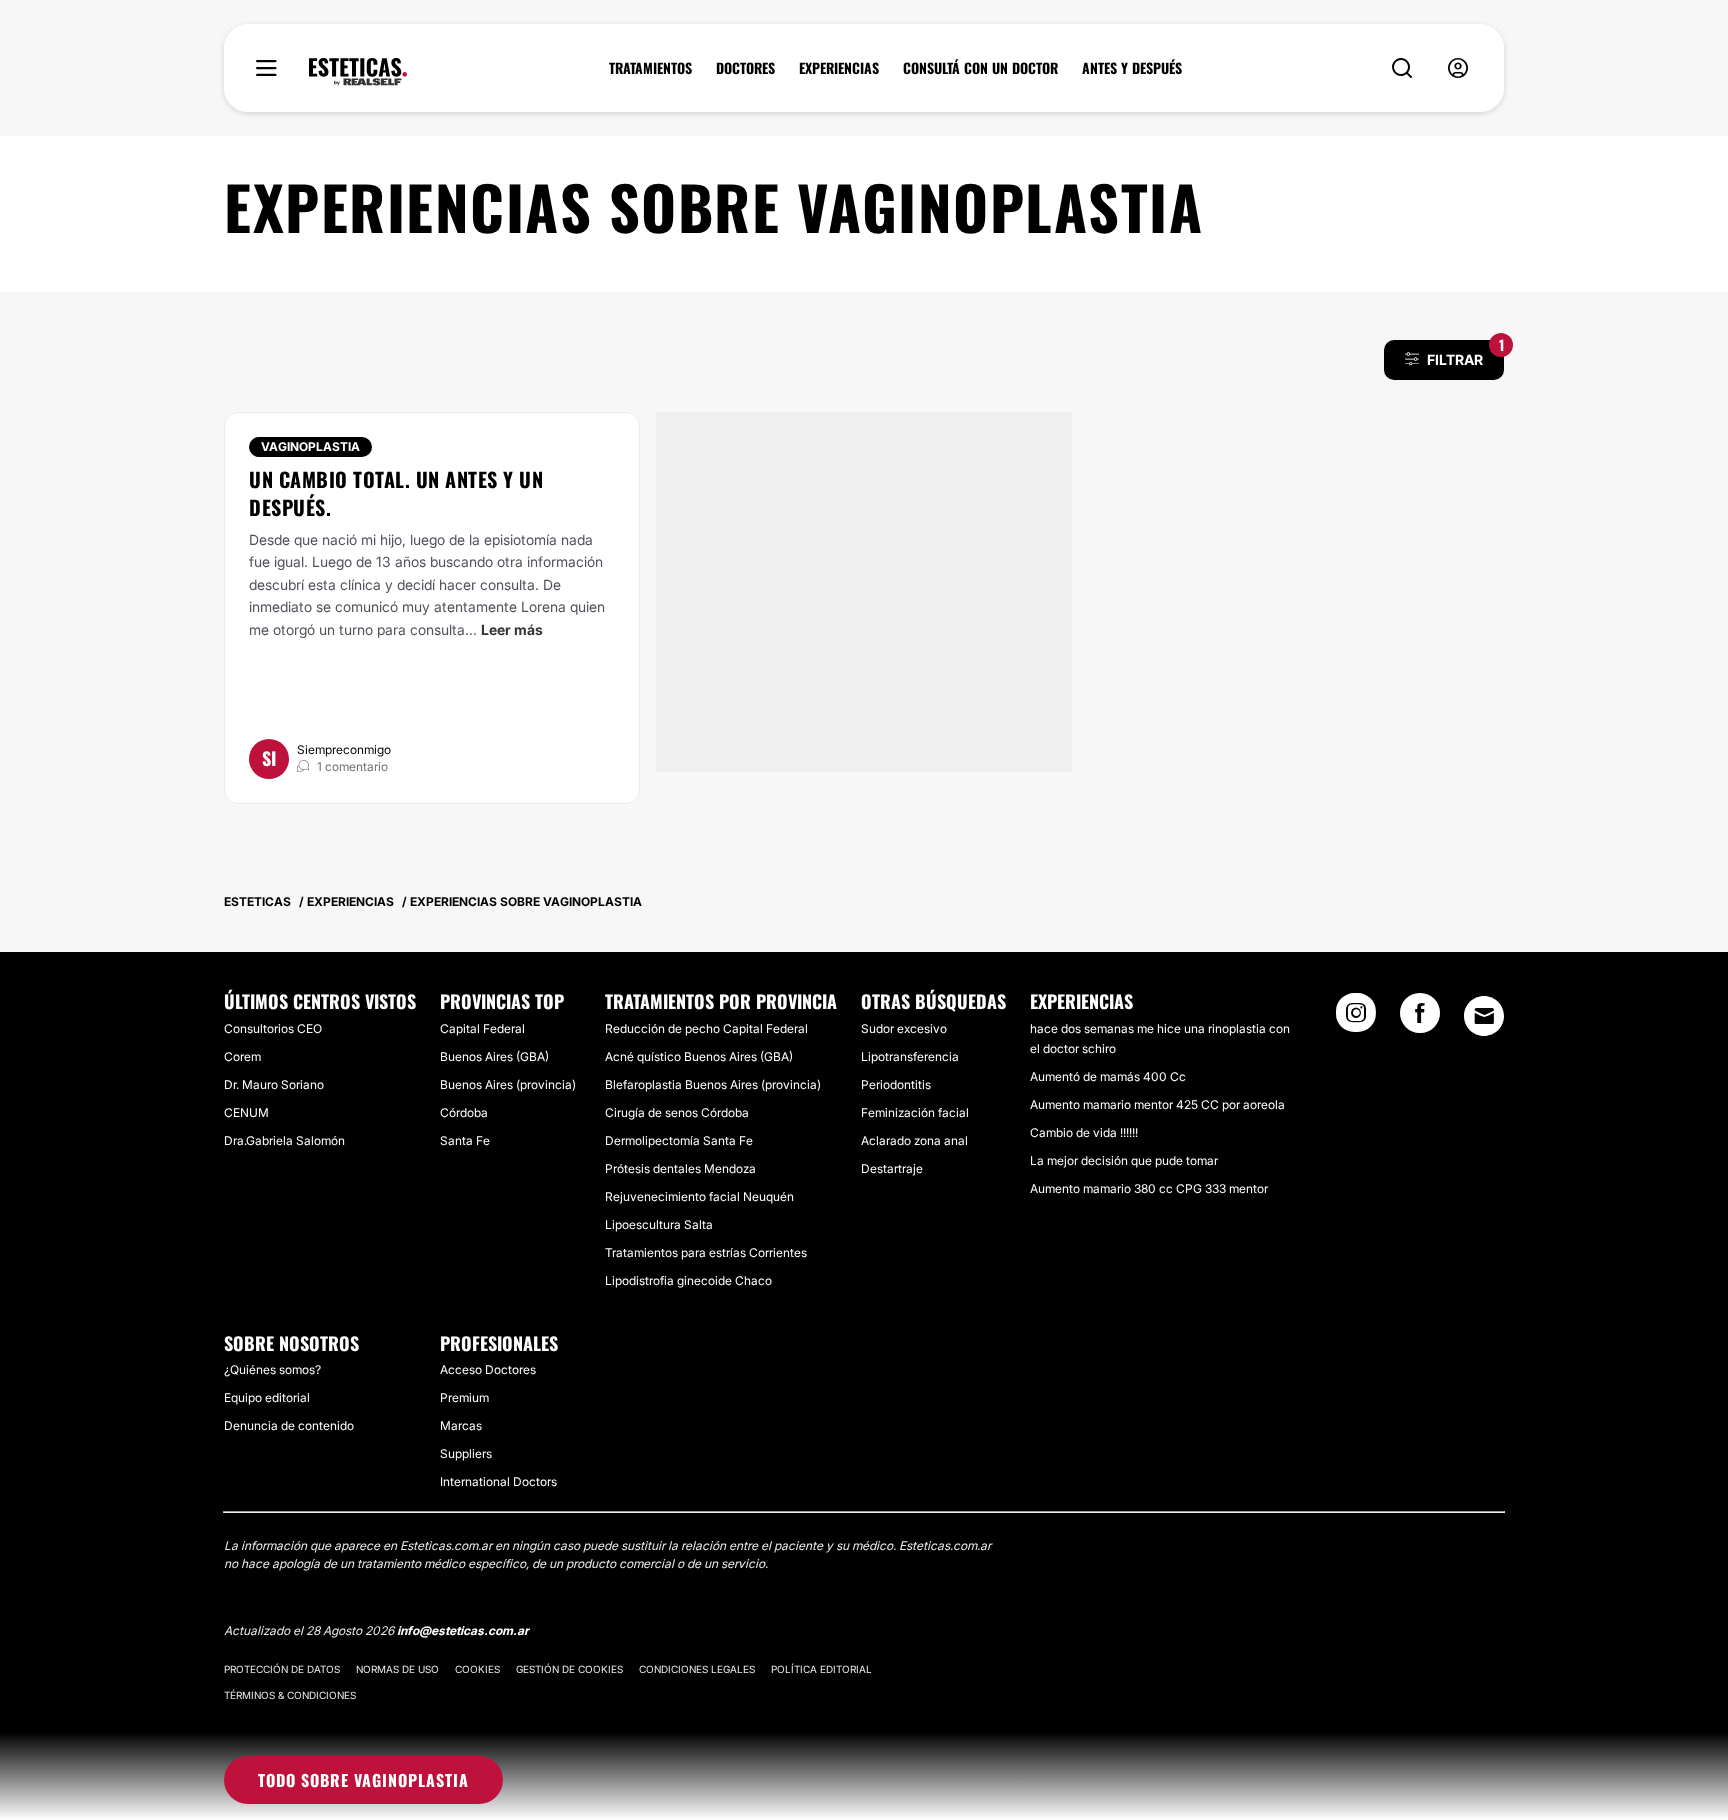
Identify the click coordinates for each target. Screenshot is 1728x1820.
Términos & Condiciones (290, 1695)
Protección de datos (282, 1669)
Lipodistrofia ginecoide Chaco (688, 1280)
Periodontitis (896, 1084)
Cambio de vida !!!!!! (1084, 1132)
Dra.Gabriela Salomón (284, 1140)
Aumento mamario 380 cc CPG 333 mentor (1149, 1188)
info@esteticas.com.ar (463, 1630)
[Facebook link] (1420, 1019)
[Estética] (358, 72)
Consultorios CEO (273, 1028)
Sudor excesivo (904, 1028)
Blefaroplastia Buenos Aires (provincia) (713, 1084)
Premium (464, 1397)
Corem (242, 1056)
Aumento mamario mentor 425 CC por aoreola (1157, 1104)
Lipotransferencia (910, 1056)
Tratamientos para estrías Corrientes (706, 1252)
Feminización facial (915, 1112)
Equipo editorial (267, 1397)
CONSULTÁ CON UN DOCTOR (980, 68)
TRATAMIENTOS (650, 68)
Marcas (461, 1425)
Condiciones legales (697, 1669)
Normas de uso (397, 1669)
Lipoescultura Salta (659, 1224)
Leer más (512, 629)
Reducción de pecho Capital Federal (706, 1028)
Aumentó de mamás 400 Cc (1108, 1076)
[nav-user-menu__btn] (1458, 68)
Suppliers (466, 1453)
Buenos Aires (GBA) (494, 1056)
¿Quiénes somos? (272, 1369)
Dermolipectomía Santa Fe (679, 1140)
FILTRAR (1465, 354)
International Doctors (498, 1481)
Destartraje (892, 1168)
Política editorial (821, 1669)
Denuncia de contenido (289, 1425)
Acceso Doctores (488, 1369)
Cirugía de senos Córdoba (677, 1112)
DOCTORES (745, 68)
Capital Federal (482, 1028)
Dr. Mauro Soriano (274, 1084)
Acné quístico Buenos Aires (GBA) (699, 1056)
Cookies (477, 1669)
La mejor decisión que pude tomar (1124, 1160)
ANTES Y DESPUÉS (1132, 68)
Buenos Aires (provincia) (508, 1084)
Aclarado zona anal (914, 1140)
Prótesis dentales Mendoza (680, 1168)
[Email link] (1484, 1016)
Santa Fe (465, 1140)
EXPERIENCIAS (839, 68)
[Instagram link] (1356, 1019)
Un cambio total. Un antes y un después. (396, 493)
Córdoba (464, 1112)
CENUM (246, 1112)
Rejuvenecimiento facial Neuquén (699, 1196)
